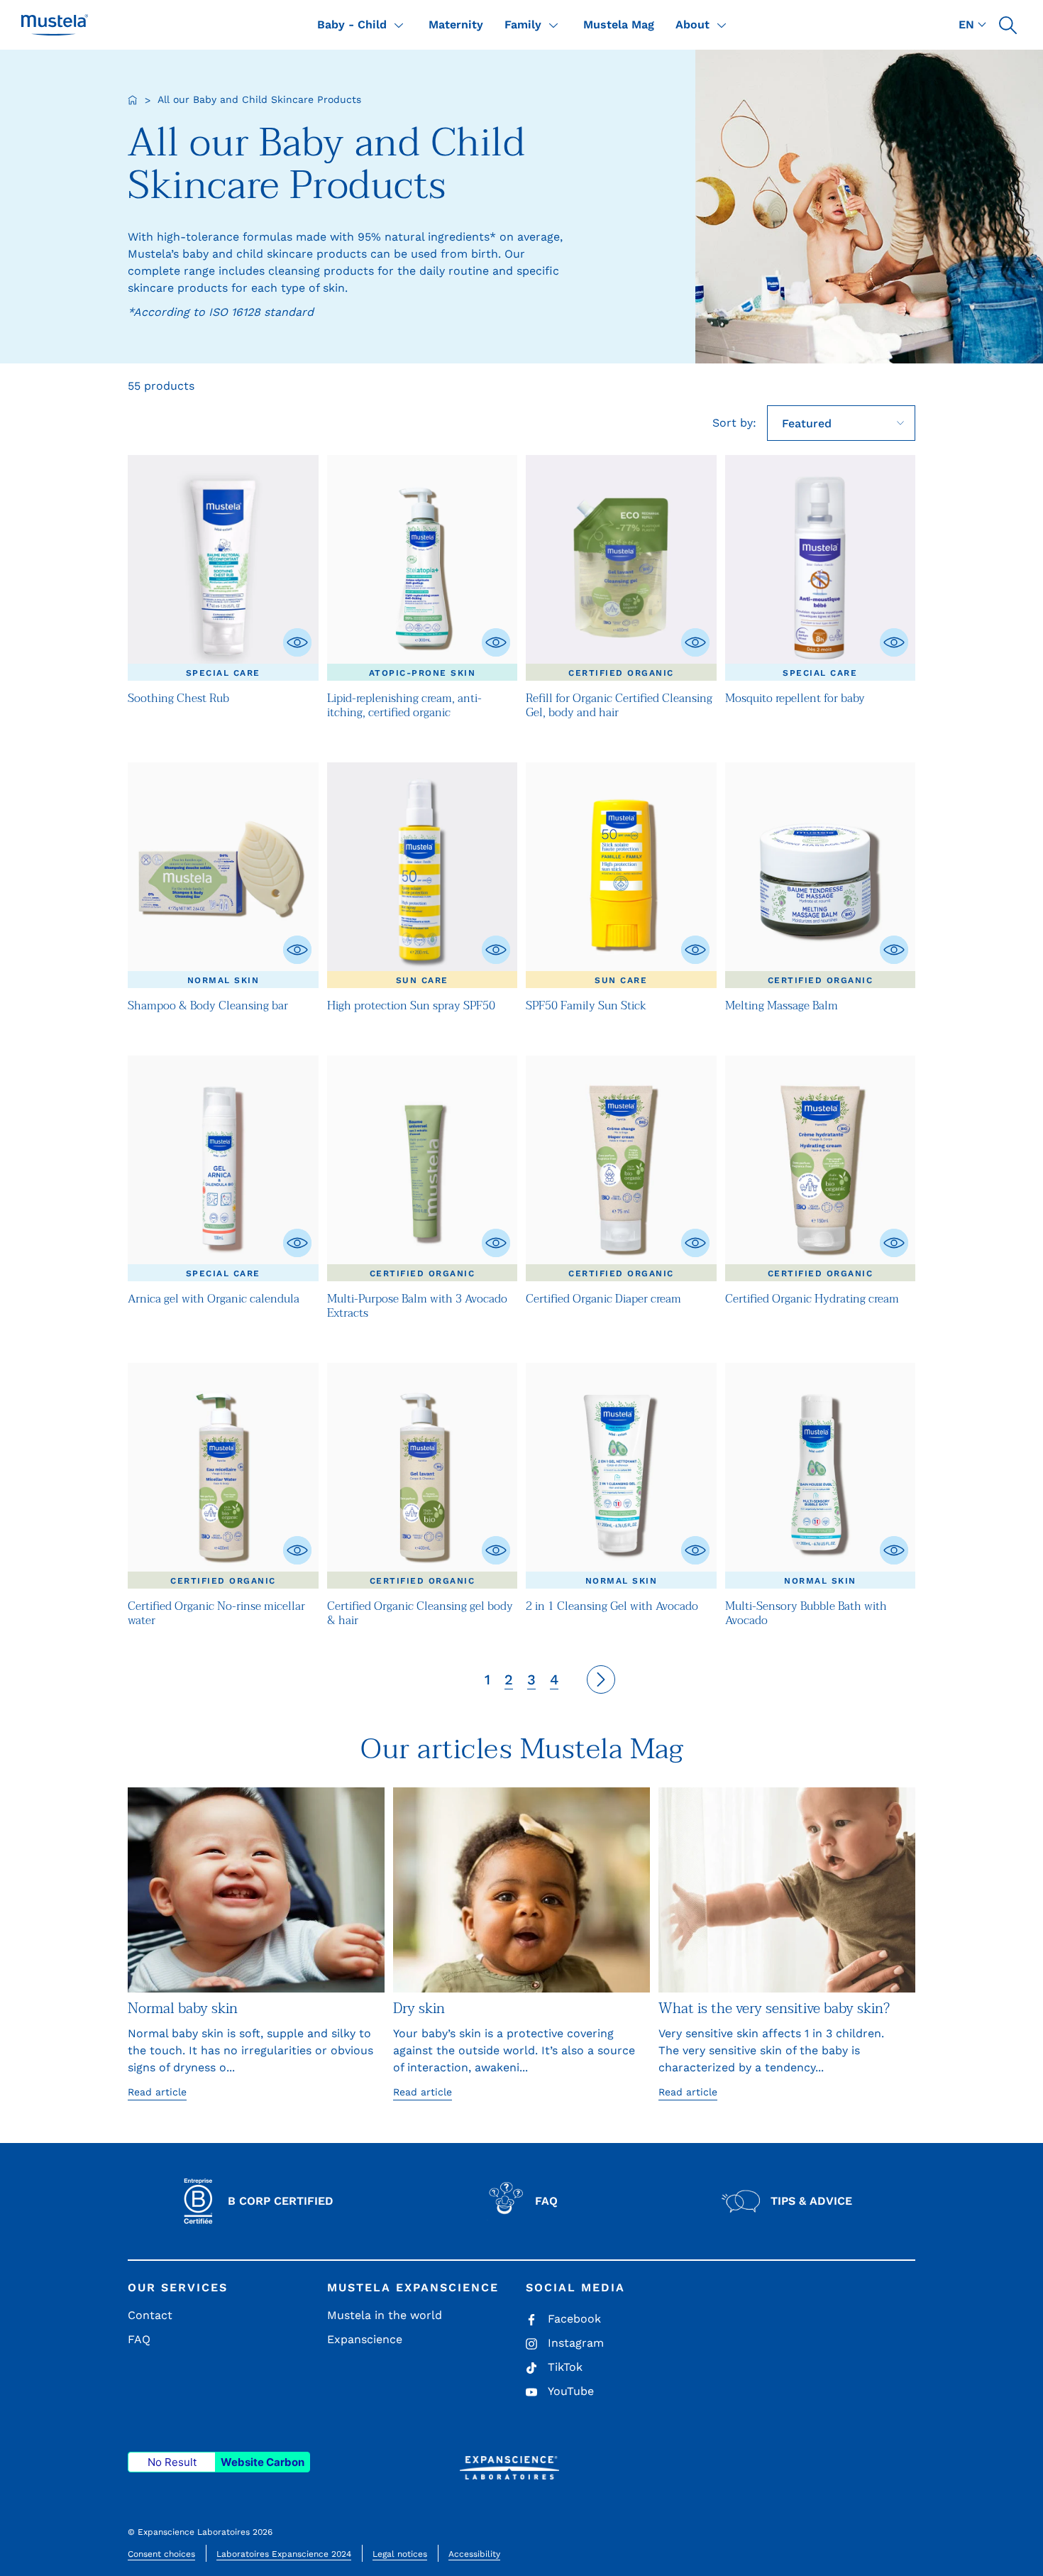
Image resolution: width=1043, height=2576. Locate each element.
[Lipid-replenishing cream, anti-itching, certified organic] (423, 568)
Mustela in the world (385, 2315)
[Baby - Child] (399, 25)
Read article (157, 2092)
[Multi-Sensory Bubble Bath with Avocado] (821, 1476)
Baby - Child (352, 24)
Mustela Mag (619, 24)
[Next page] (601, 1679)
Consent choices (161, 2554)
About (692, 24)
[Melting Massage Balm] (821, 875)
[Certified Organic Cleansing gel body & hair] (423, 1476)
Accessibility (474, 2554)
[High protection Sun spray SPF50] (423, 875)
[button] (1008, 25)
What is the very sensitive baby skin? (774, 2009)
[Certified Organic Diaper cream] (621, 1168)
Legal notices (400, 2554)
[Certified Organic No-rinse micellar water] (223, 1476)
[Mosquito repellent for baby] (821, 568)
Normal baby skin (183, 2009)
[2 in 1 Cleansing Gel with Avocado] (621, 1476)
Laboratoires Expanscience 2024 (284, 2554)
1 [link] (487, 1679)
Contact (150, 2315)
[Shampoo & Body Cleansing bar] (223, 875)
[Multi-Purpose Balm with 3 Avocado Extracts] (423, 1168)
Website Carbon (263, 2462)
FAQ (139, 2339)
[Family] (553, 25)
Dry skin (419, 2009)
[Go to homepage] (133, 100)
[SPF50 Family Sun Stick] (621, 875)
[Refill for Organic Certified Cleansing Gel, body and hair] (621, 568)
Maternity (456, 24)
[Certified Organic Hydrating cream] (821, 1168)
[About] (722, 25)
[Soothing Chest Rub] (223, 568)
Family (523, 24)
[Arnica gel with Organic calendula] (223, 1168)
